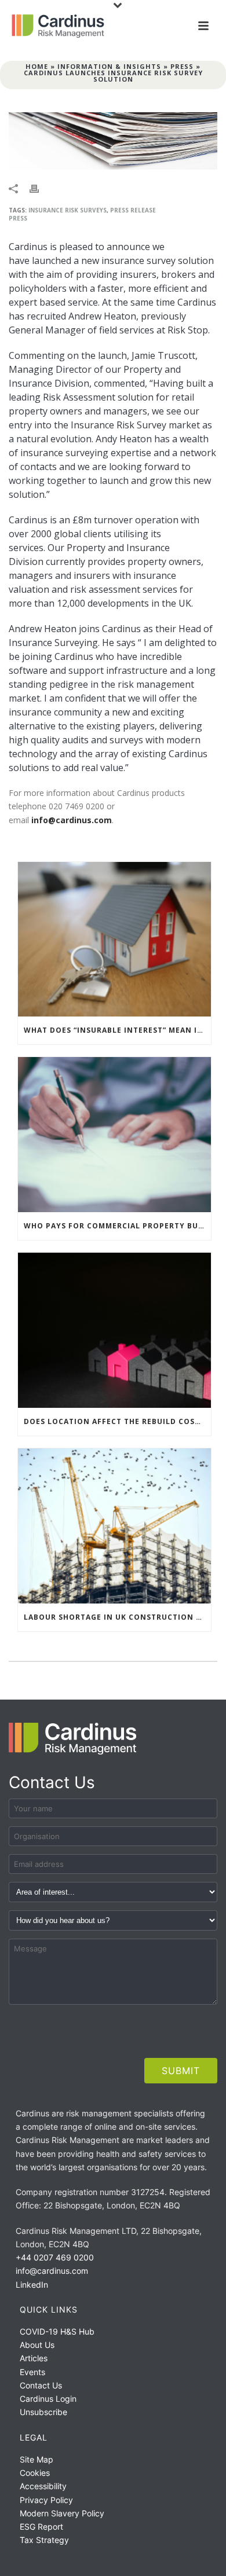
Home (37, 66)
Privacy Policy (46, 2500)
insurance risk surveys (68, 210)
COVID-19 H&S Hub (57, 2331)
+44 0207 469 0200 (55, 2257)
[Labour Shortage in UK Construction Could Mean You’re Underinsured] (114, 1526)
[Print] (40, 188)
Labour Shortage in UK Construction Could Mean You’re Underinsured (117, 1617)
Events (32, 2372)
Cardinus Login (48, 2399)
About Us (37, 2345)
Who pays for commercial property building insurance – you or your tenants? (117, 1226)
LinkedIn (32, 2285)
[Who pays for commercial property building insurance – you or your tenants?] (114, 1135)
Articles (34, 2358)
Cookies (35, 2473)
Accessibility (43, 2486)
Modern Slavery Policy (62, 2513)
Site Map (37, 2459)
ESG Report (41, 2527)
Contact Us (41, 2385)
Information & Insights (109, 66)
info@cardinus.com (72, 820)
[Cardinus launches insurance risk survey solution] (113, 141)
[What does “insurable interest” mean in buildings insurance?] (114, 940)
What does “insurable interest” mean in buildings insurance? (117, 1030)
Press (182, 66)
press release (133, 210)
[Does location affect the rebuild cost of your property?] (114, 1330)
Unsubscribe (43, 2412)
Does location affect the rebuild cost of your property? (117, 1421)
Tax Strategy (44, 2540)
